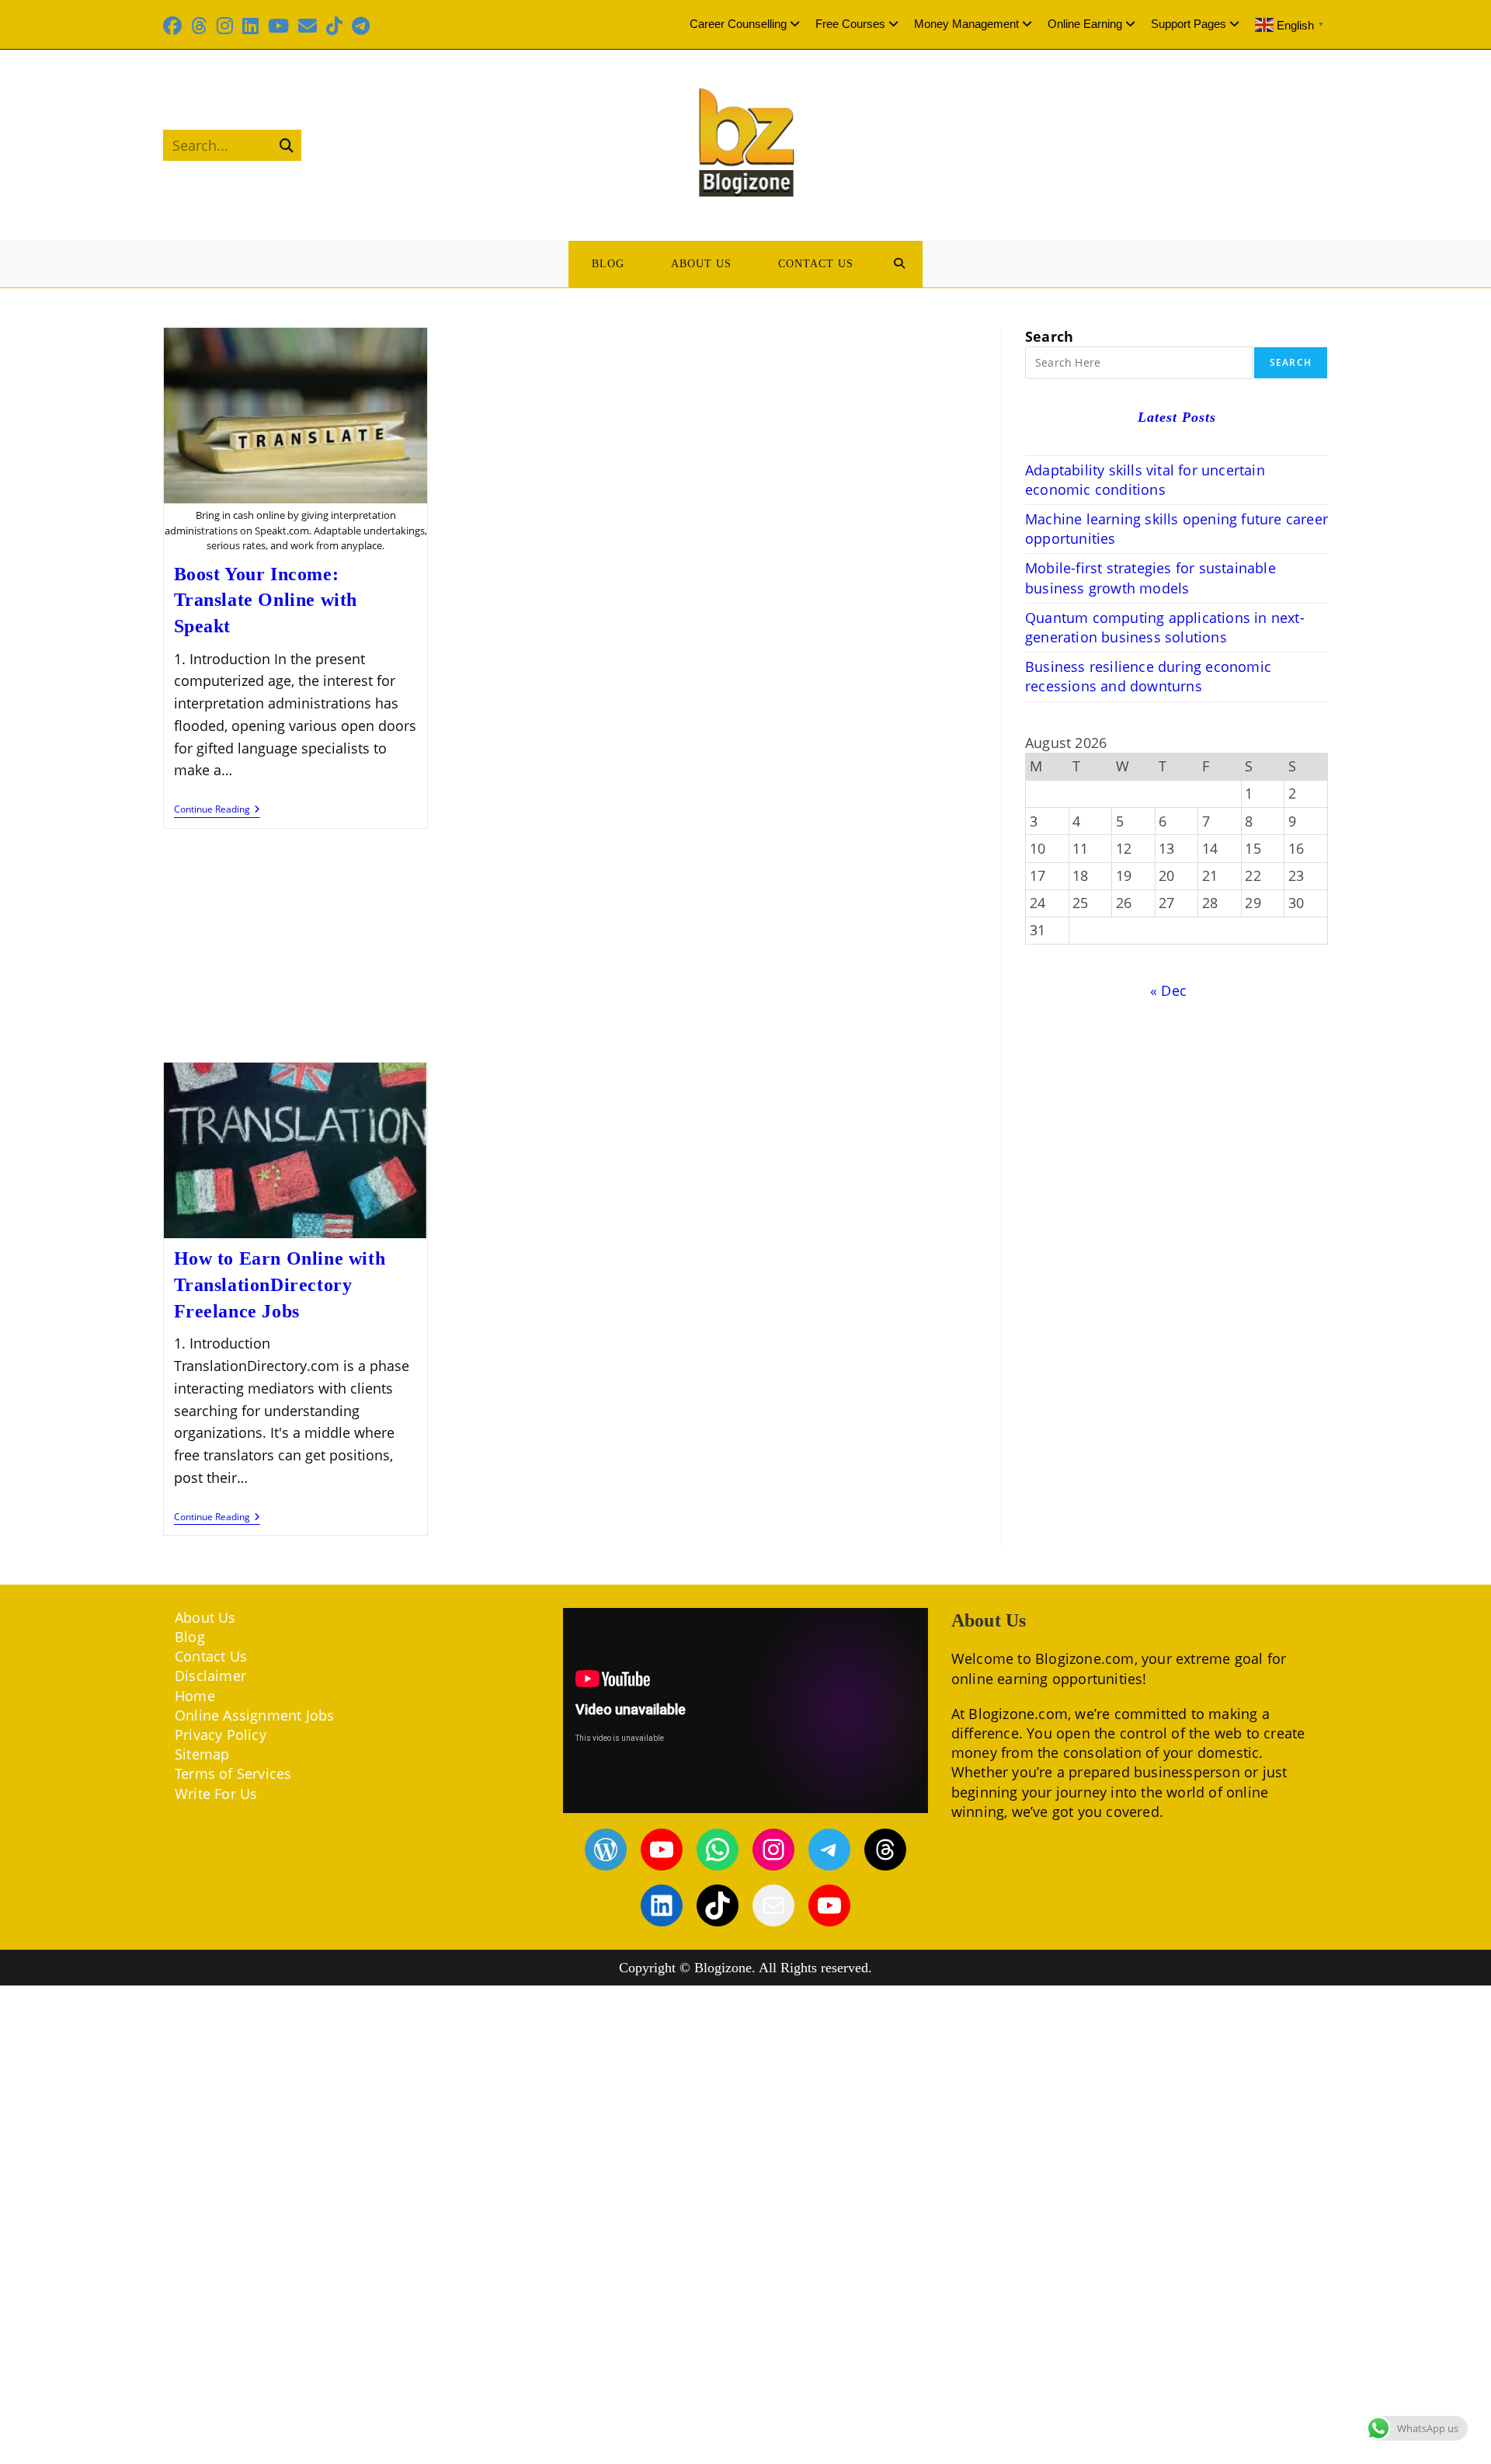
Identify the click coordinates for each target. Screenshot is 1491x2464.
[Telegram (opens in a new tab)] (361, 26)
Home (195, 1696)
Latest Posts (1177, 417)
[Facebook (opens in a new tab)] (175, 26)
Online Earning (1085, 24)
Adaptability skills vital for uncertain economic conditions (1145, 480)
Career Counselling (738, 24)
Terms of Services (233, 1773)
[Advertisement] (571, 947)
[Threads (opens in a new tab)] (199, 26)
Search (1049, 336)
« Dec (1168, 990)
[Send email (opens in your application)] (308, 26)
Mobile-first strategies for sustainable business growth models (1150, 578)
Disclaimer (210, 1676)
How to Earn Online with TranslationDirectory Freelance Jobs (280, 1284)
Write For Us (216, 1794)
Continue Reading (217, 811)
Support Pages (1189, 24)
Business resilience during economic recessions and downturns (1148, 676)
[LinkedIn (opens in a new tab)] (250, 26)
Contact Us (211, 1656)
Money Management (966, 24)
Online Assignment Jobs (254, 1715)
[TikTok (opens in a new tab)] (334, 26)
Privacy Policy (221, 1735)
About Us (205, 1617)
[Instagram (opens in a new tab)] (225, 26)
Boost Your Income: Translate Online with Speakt (266, 600)
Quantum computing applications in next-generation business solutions (1165, 627)
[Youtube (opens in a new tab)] (278, 26)
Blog (190, 1637)
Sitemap (202, 1754)
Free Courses (850, 24)
